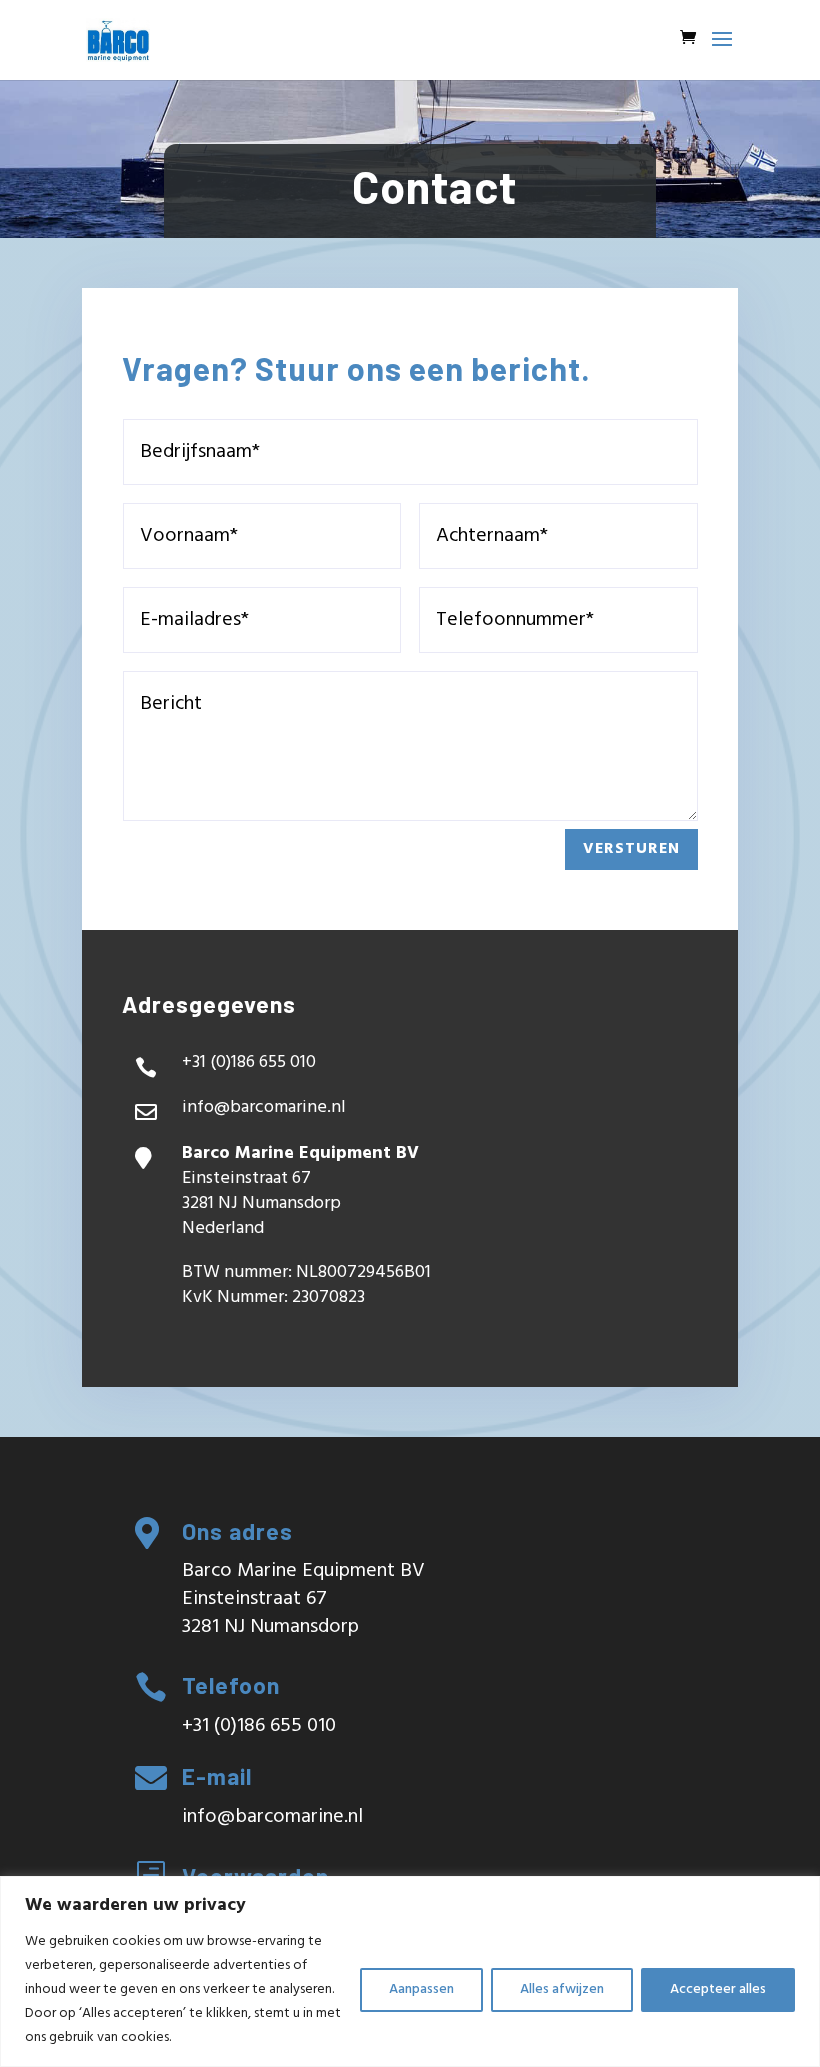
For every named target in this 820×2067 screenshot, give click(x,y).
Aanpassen (421, 1989)
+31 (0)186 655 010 (259, 1726)
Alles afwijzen (562, 1989)
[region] (410, 1971)
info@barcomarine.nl (264, 1107)
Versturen (631, 849)
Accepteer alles (718, 1989)
